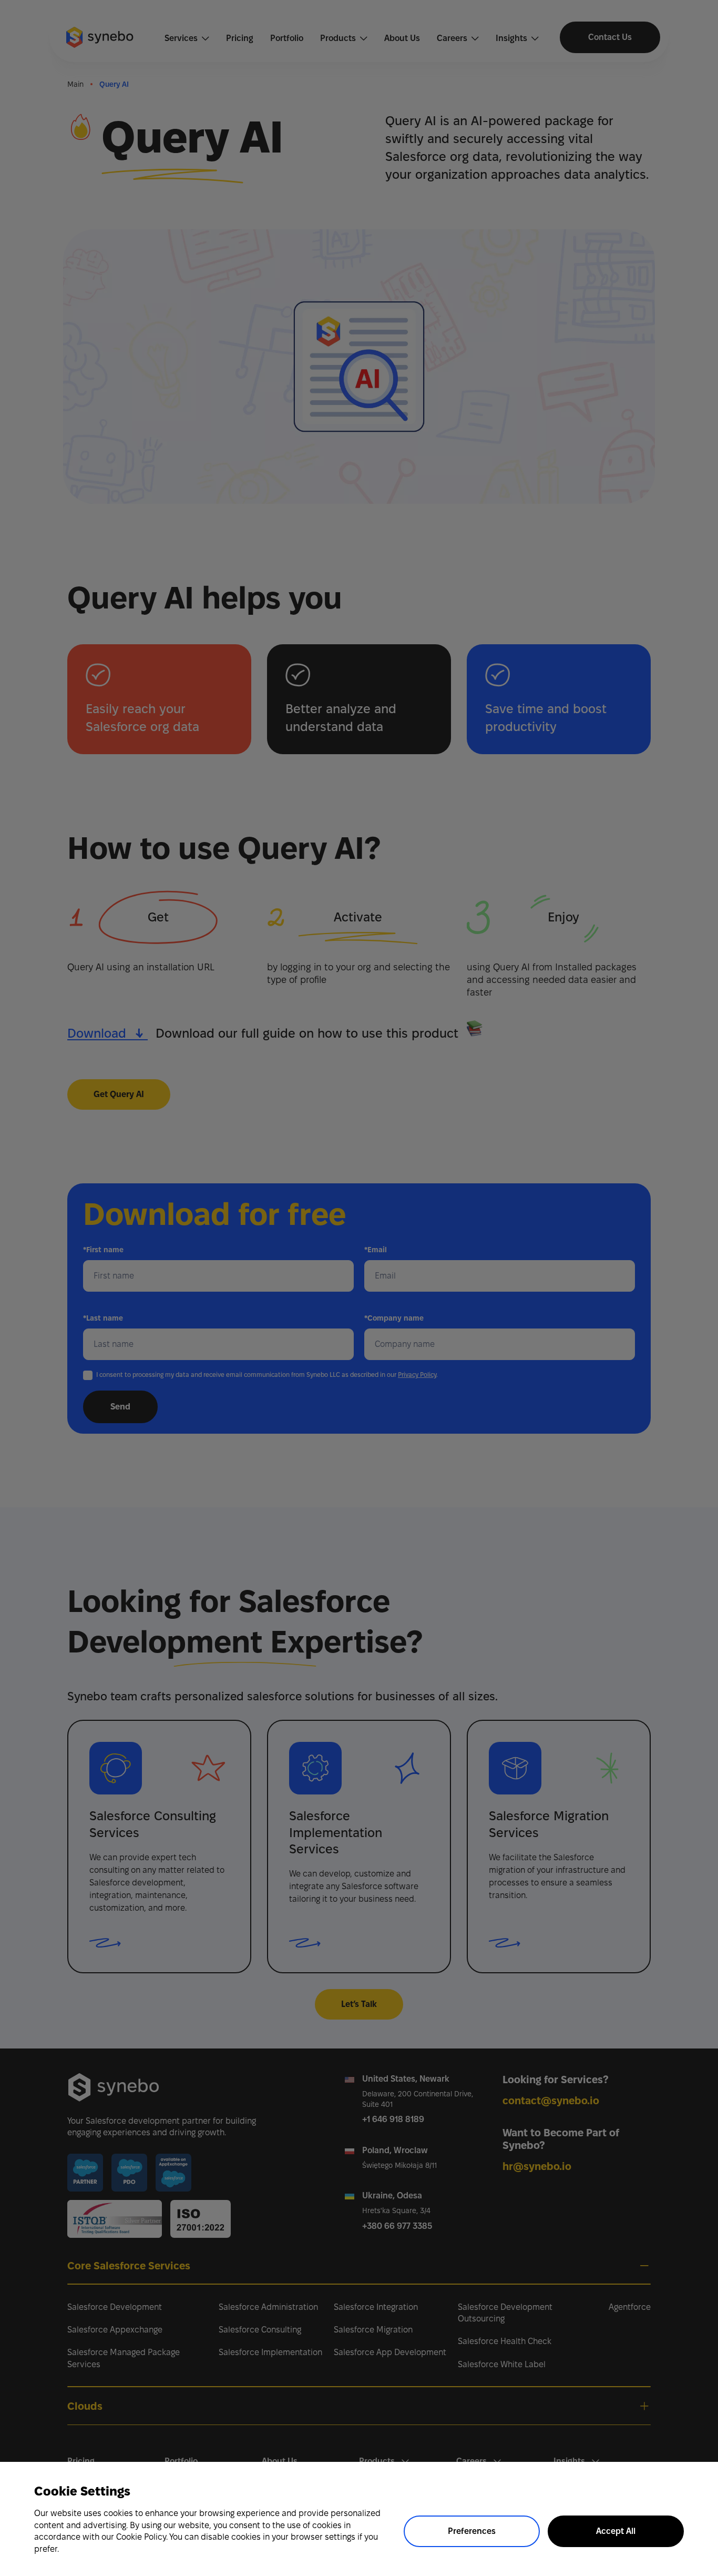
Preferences (472, 2531)
